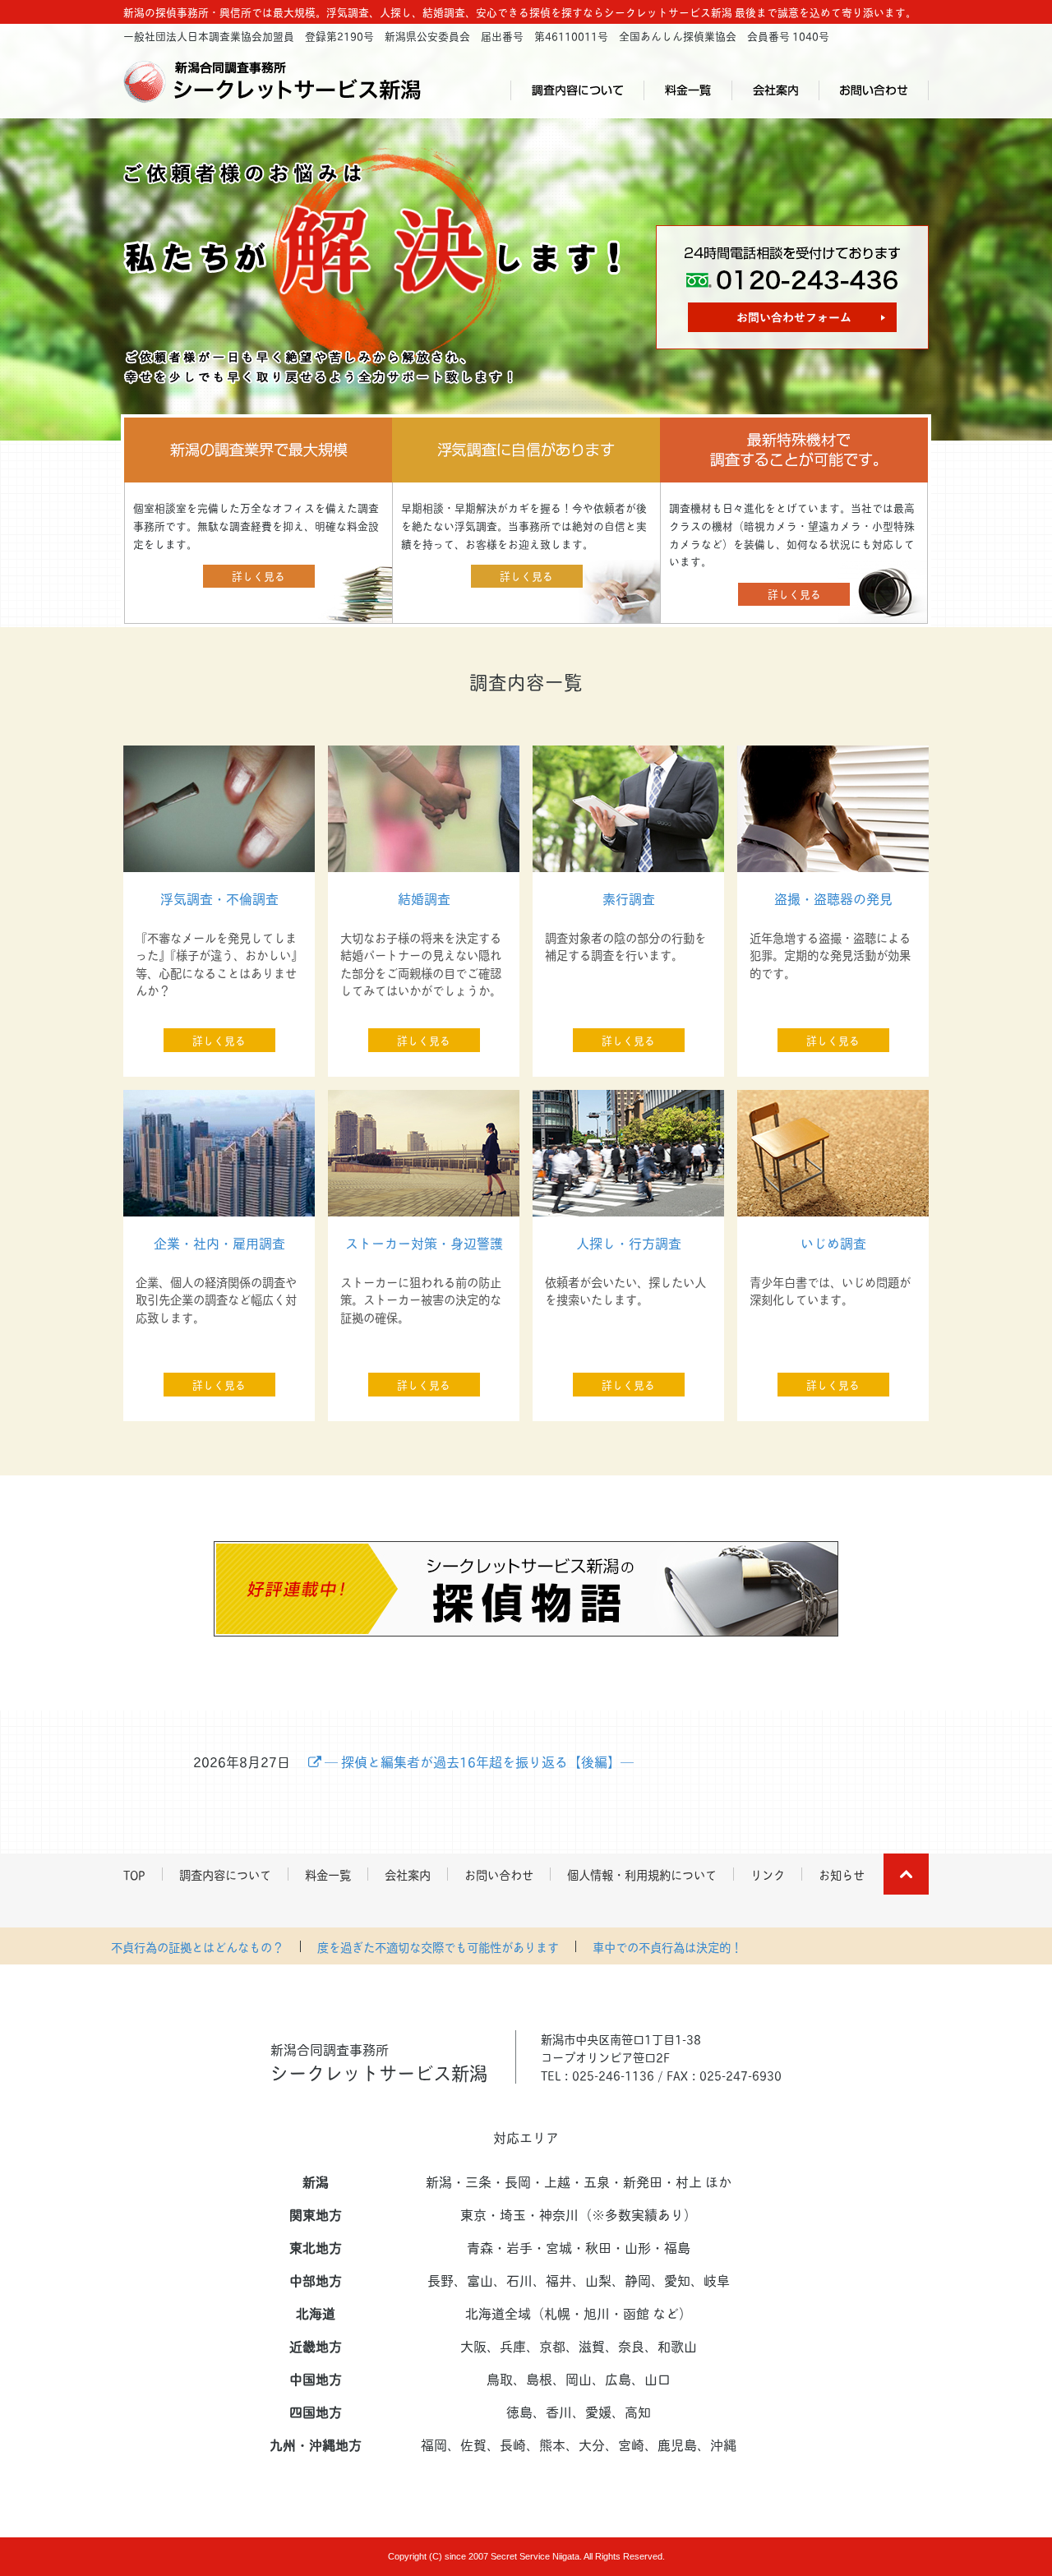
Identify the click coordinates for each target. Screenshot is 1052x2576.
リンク (768, 1874)
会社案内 (775, 90)
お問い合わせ (874, 90)
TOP (134, 1874)
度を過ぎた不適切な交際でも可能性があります (438, 1946)
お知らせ (842, 1874)
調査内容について (577, 90)
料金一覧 (687, 90)
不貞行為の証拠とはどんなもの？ (197, 1946)
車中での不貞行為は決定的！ (667, 1946)
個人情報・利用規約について (642, 1874)
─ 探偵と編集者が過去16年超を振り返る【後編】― (478, 1761)
